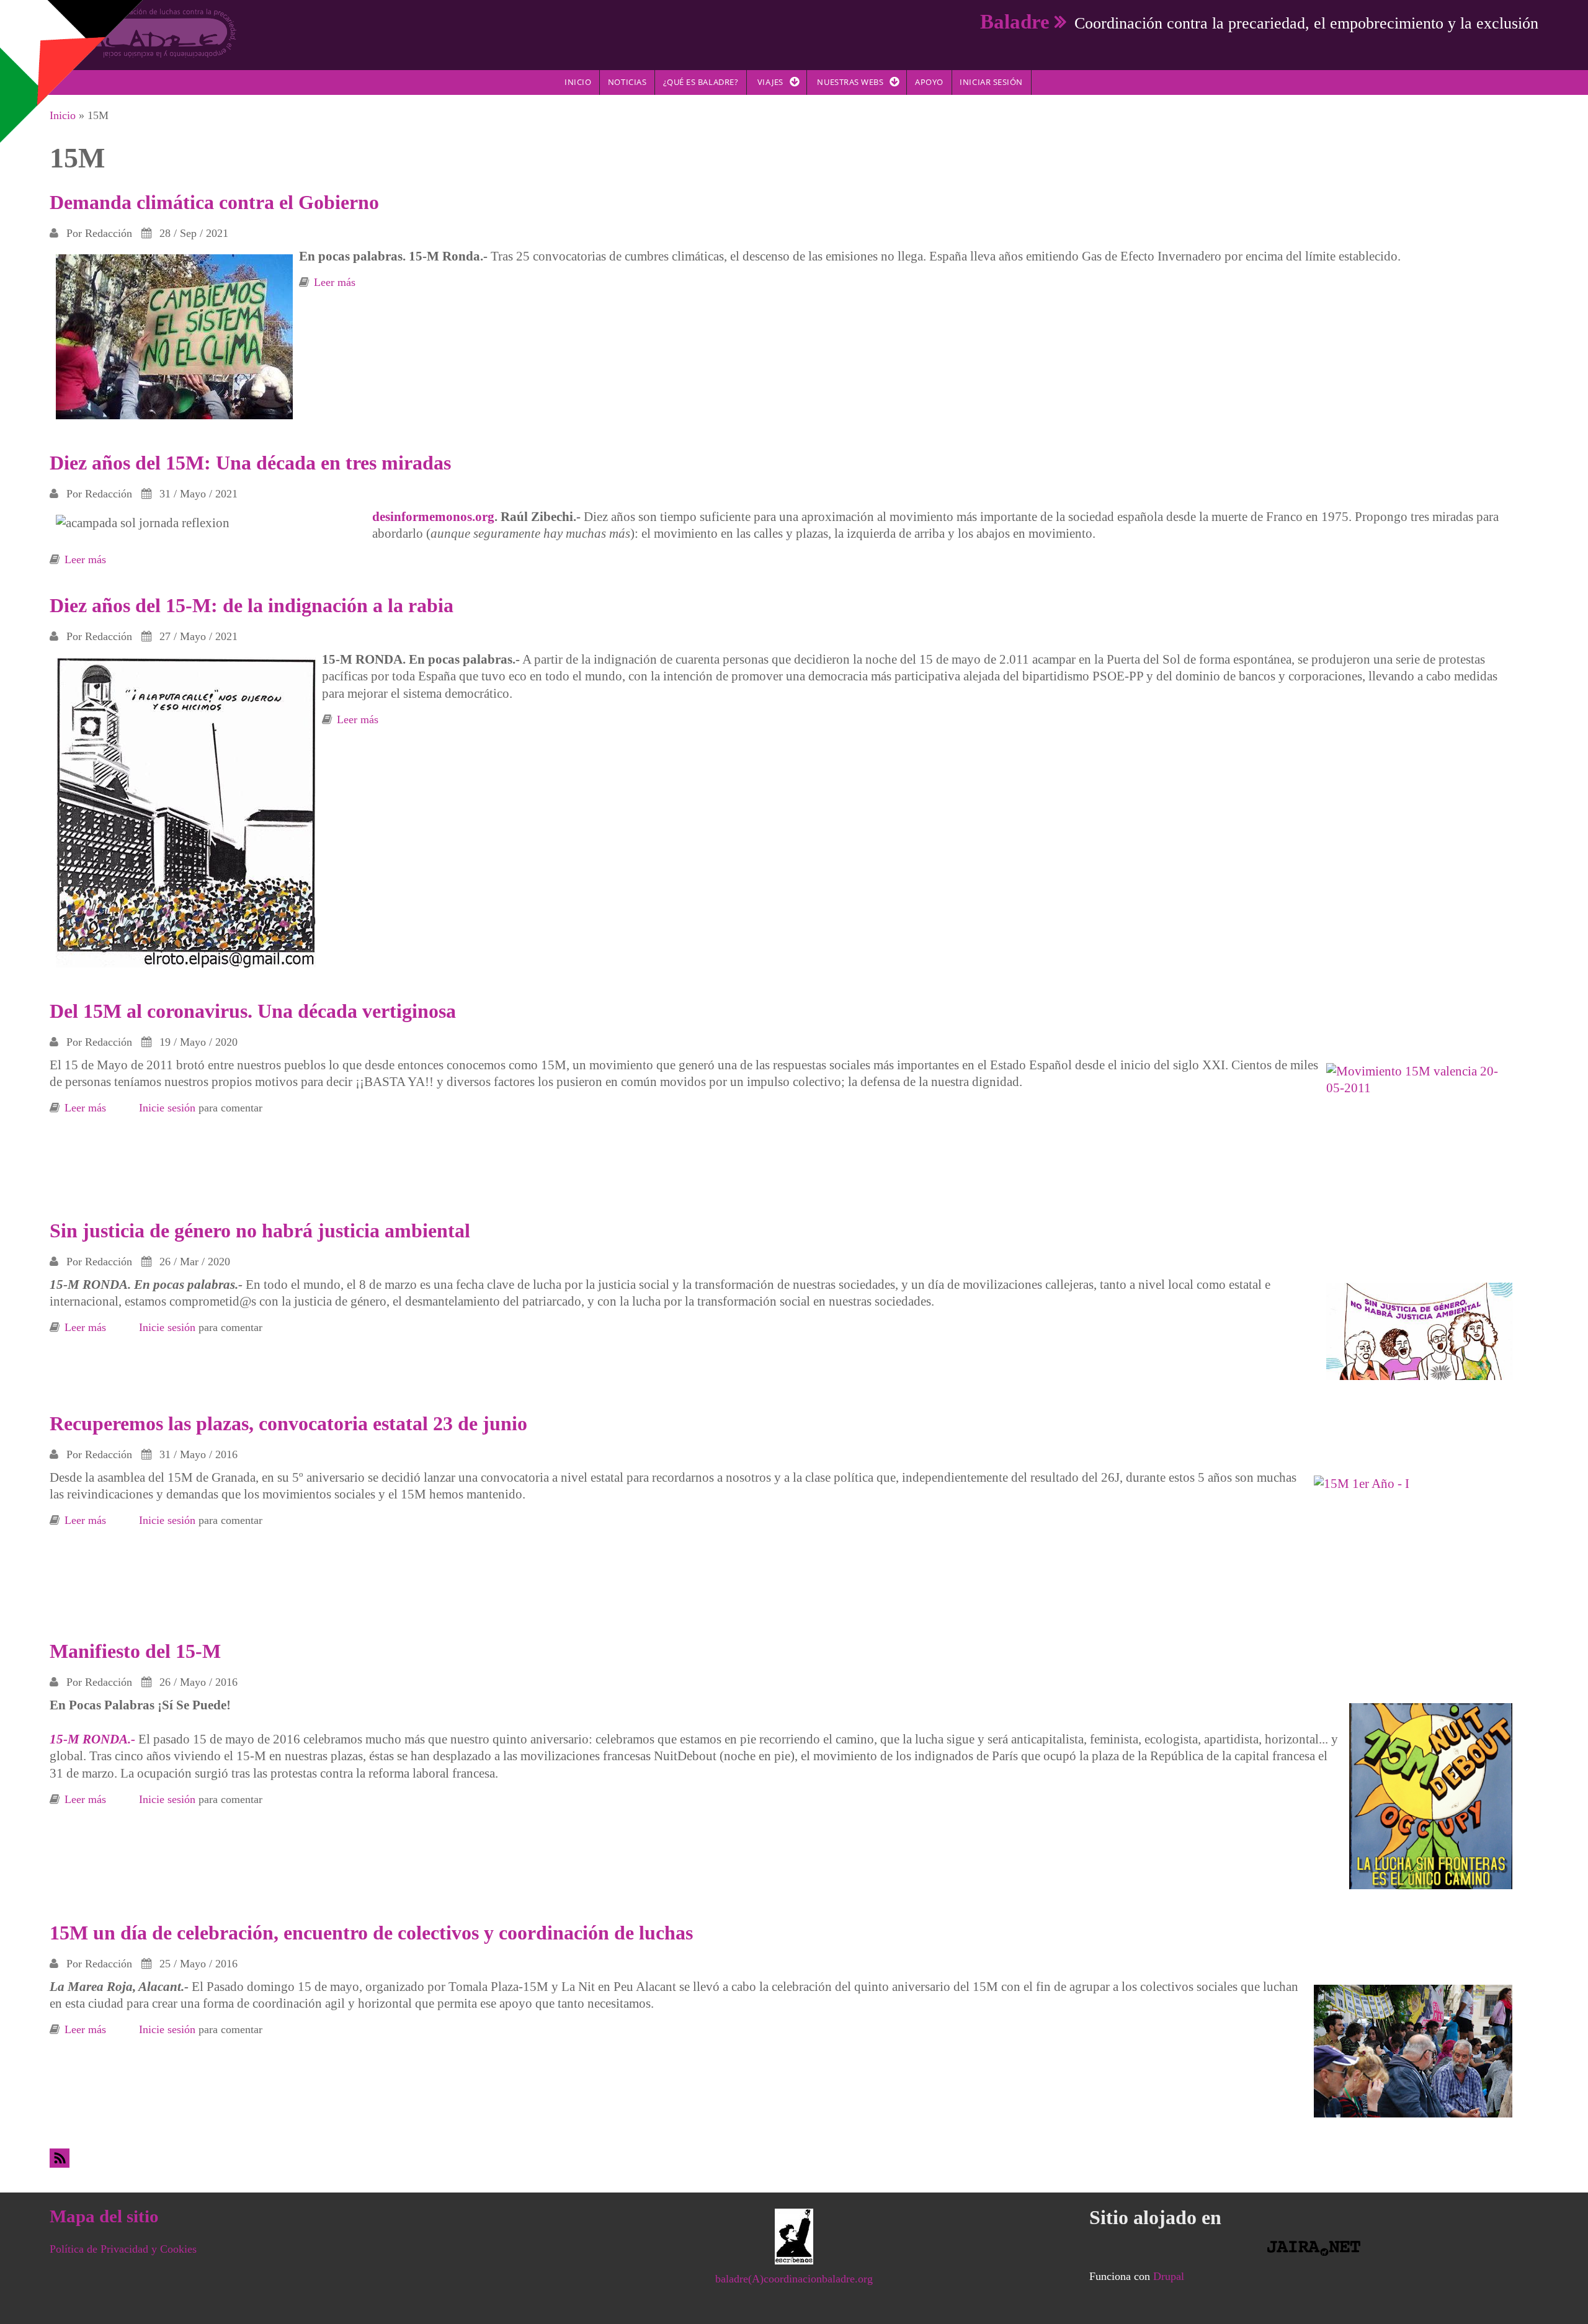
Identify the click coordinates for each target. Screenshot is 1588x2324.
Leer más (335, 282)
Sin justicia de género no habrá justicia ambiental (260, 1231)
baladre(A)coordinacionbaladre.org (794, 2279)
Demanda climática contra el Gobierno (214, 202)
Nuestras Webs (850, 82)
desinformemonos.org (433, 517)
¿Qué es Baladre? (701, 82)
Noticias (627, 82)
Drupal (1169, 2276)
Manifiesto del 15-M (135, 1651)
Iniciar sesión (991, 82)
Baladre (1015, 21)
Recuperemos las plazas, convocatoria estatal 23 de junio (288, 1423)
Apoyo (929, 82)
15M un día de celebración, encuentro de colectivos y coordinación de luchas (371, 1933)
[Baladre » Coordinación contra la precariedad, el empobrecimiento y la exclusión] (143, 32)
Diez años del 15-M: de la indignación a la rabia (252, 605)
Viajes (770, 82)
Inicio (578, 82)
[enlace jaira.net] (1314, 2248)
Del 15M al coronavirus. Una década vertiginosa (253, 1011)
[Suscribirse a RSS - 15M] (794, 2158)
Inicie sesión (167, 1108)
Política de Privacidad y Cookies (123, 2249)
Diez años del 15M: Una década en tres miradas (250, 463)
